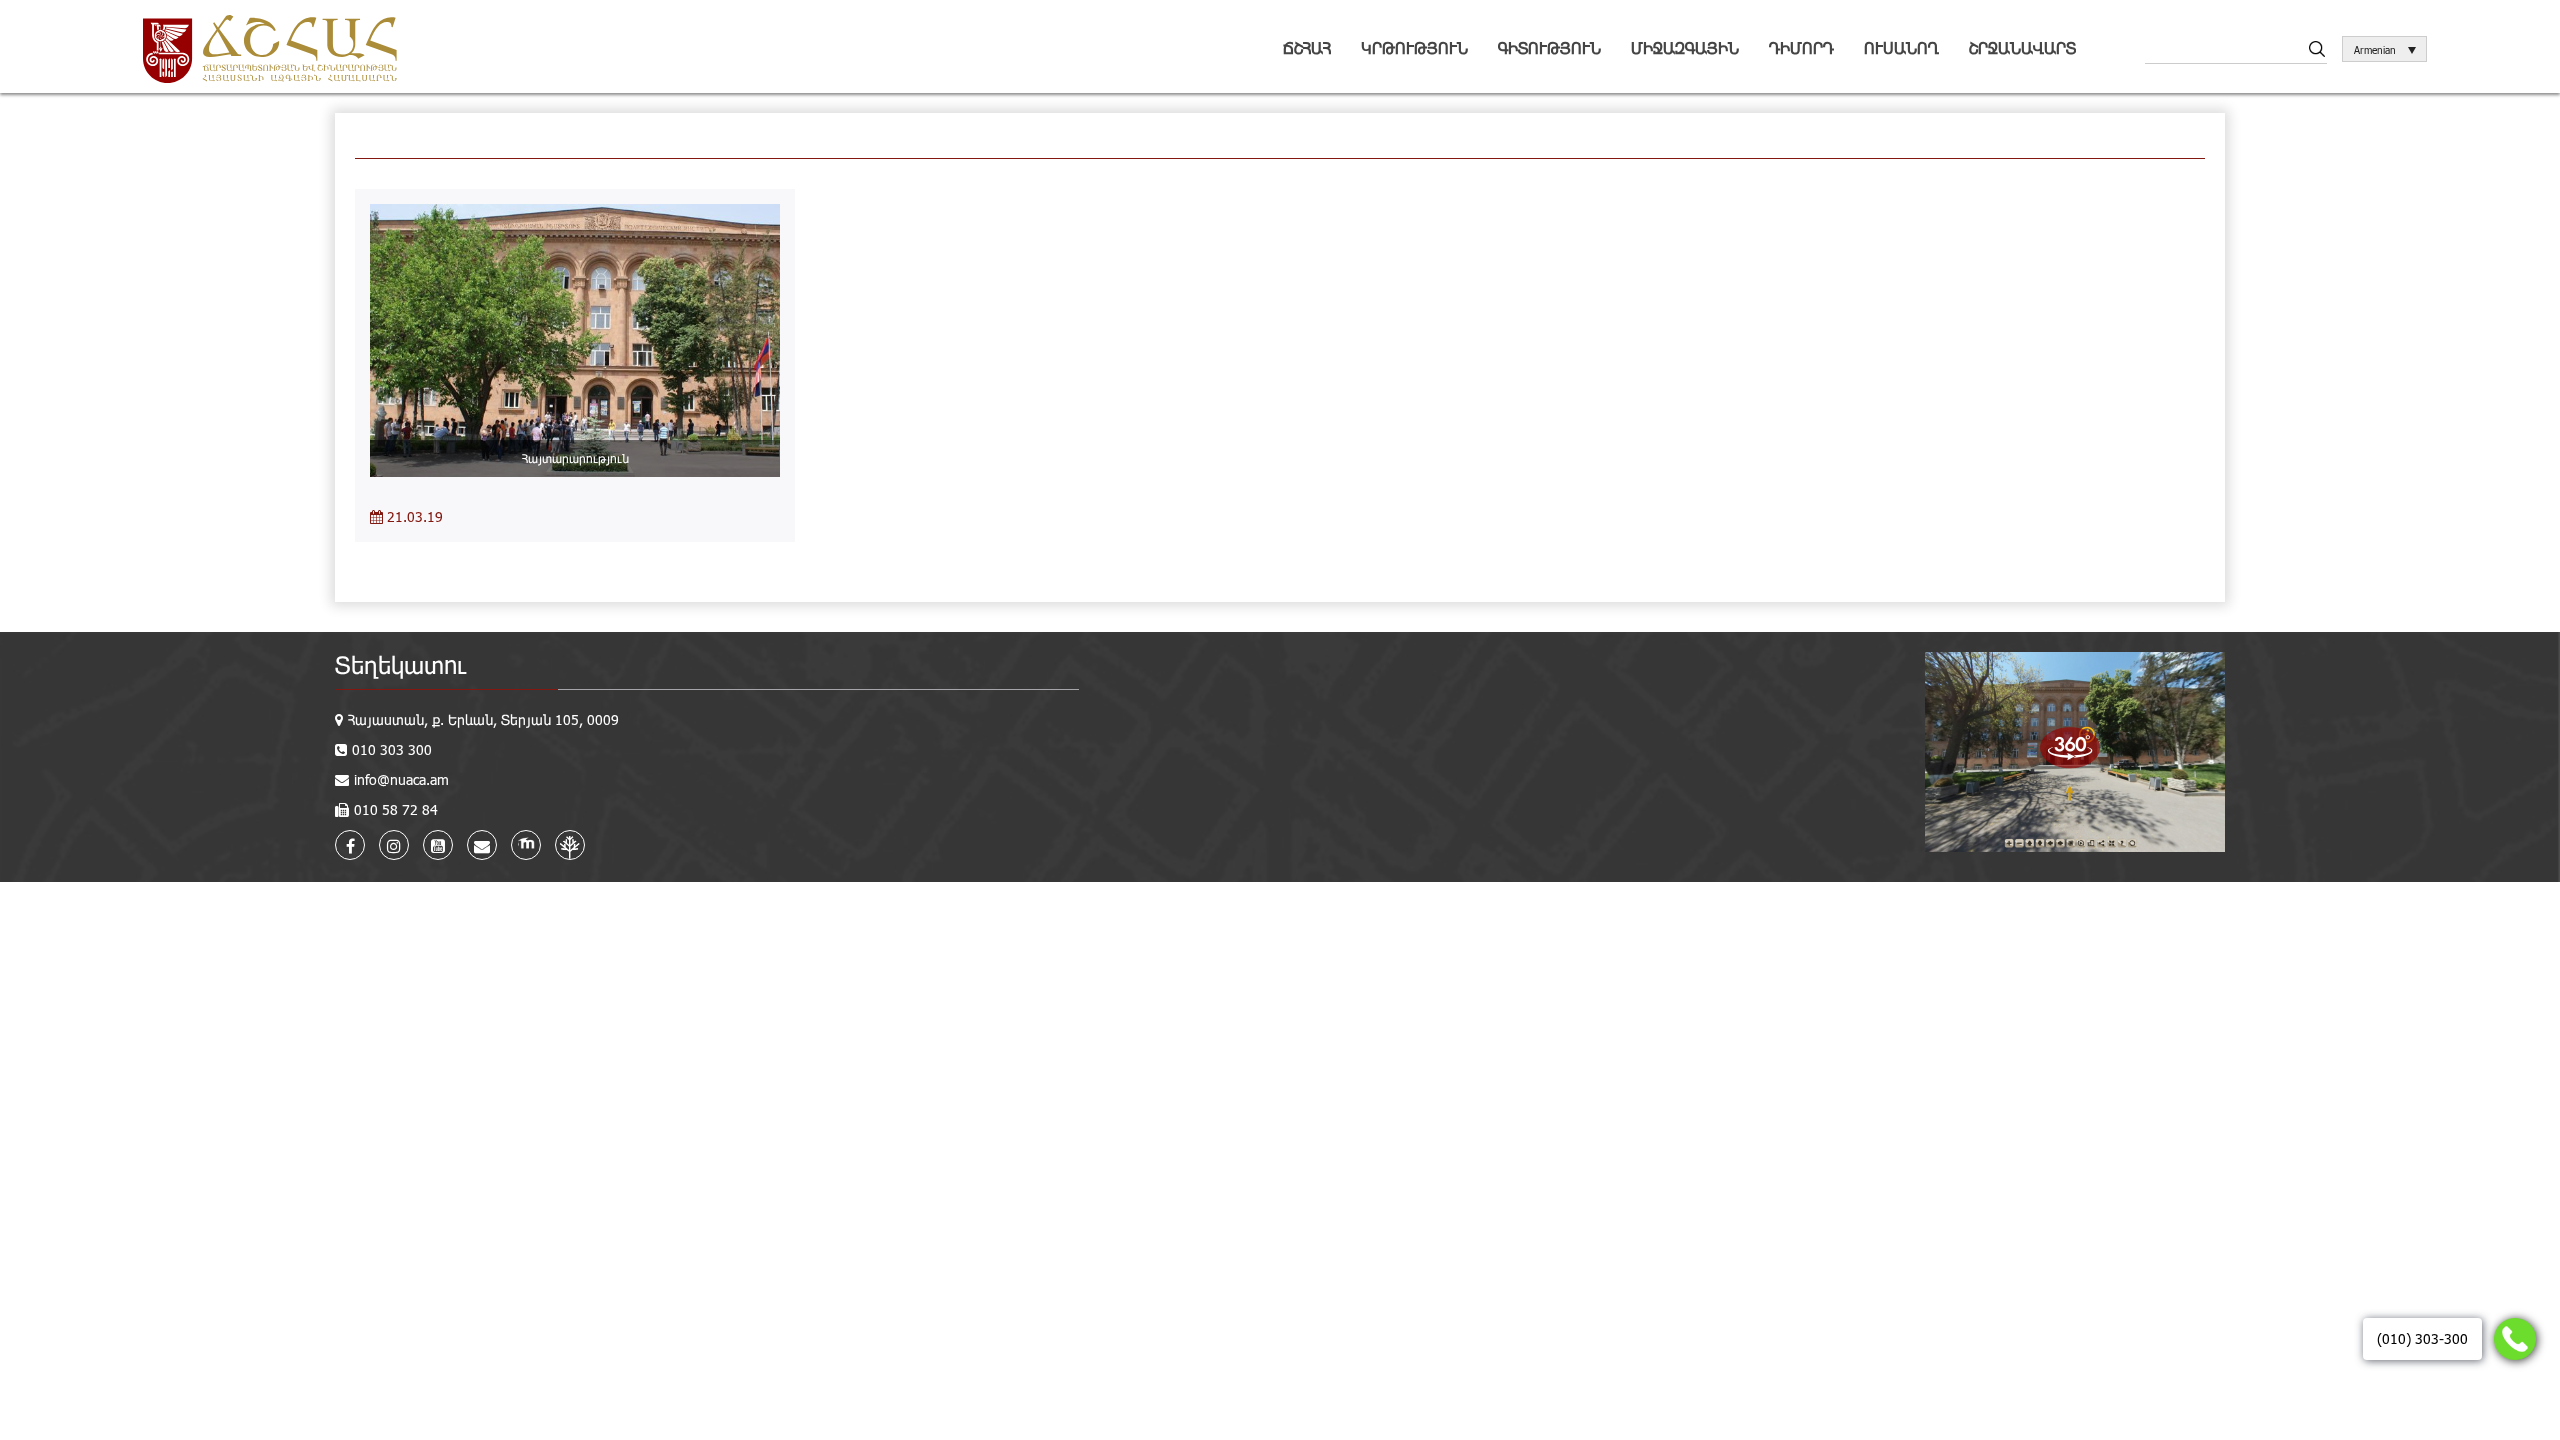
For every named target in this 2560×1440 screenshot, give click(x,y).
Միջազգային (1685, 47)
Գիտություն (1549, 47)
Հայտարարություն (575, 458)
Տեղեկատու (400, 664)
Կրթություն (1414, 47)
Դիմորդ (1801, 47)
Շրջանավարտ (2022, 47)
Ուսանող (1901, 47)
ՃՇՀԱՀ (1307, 47)
